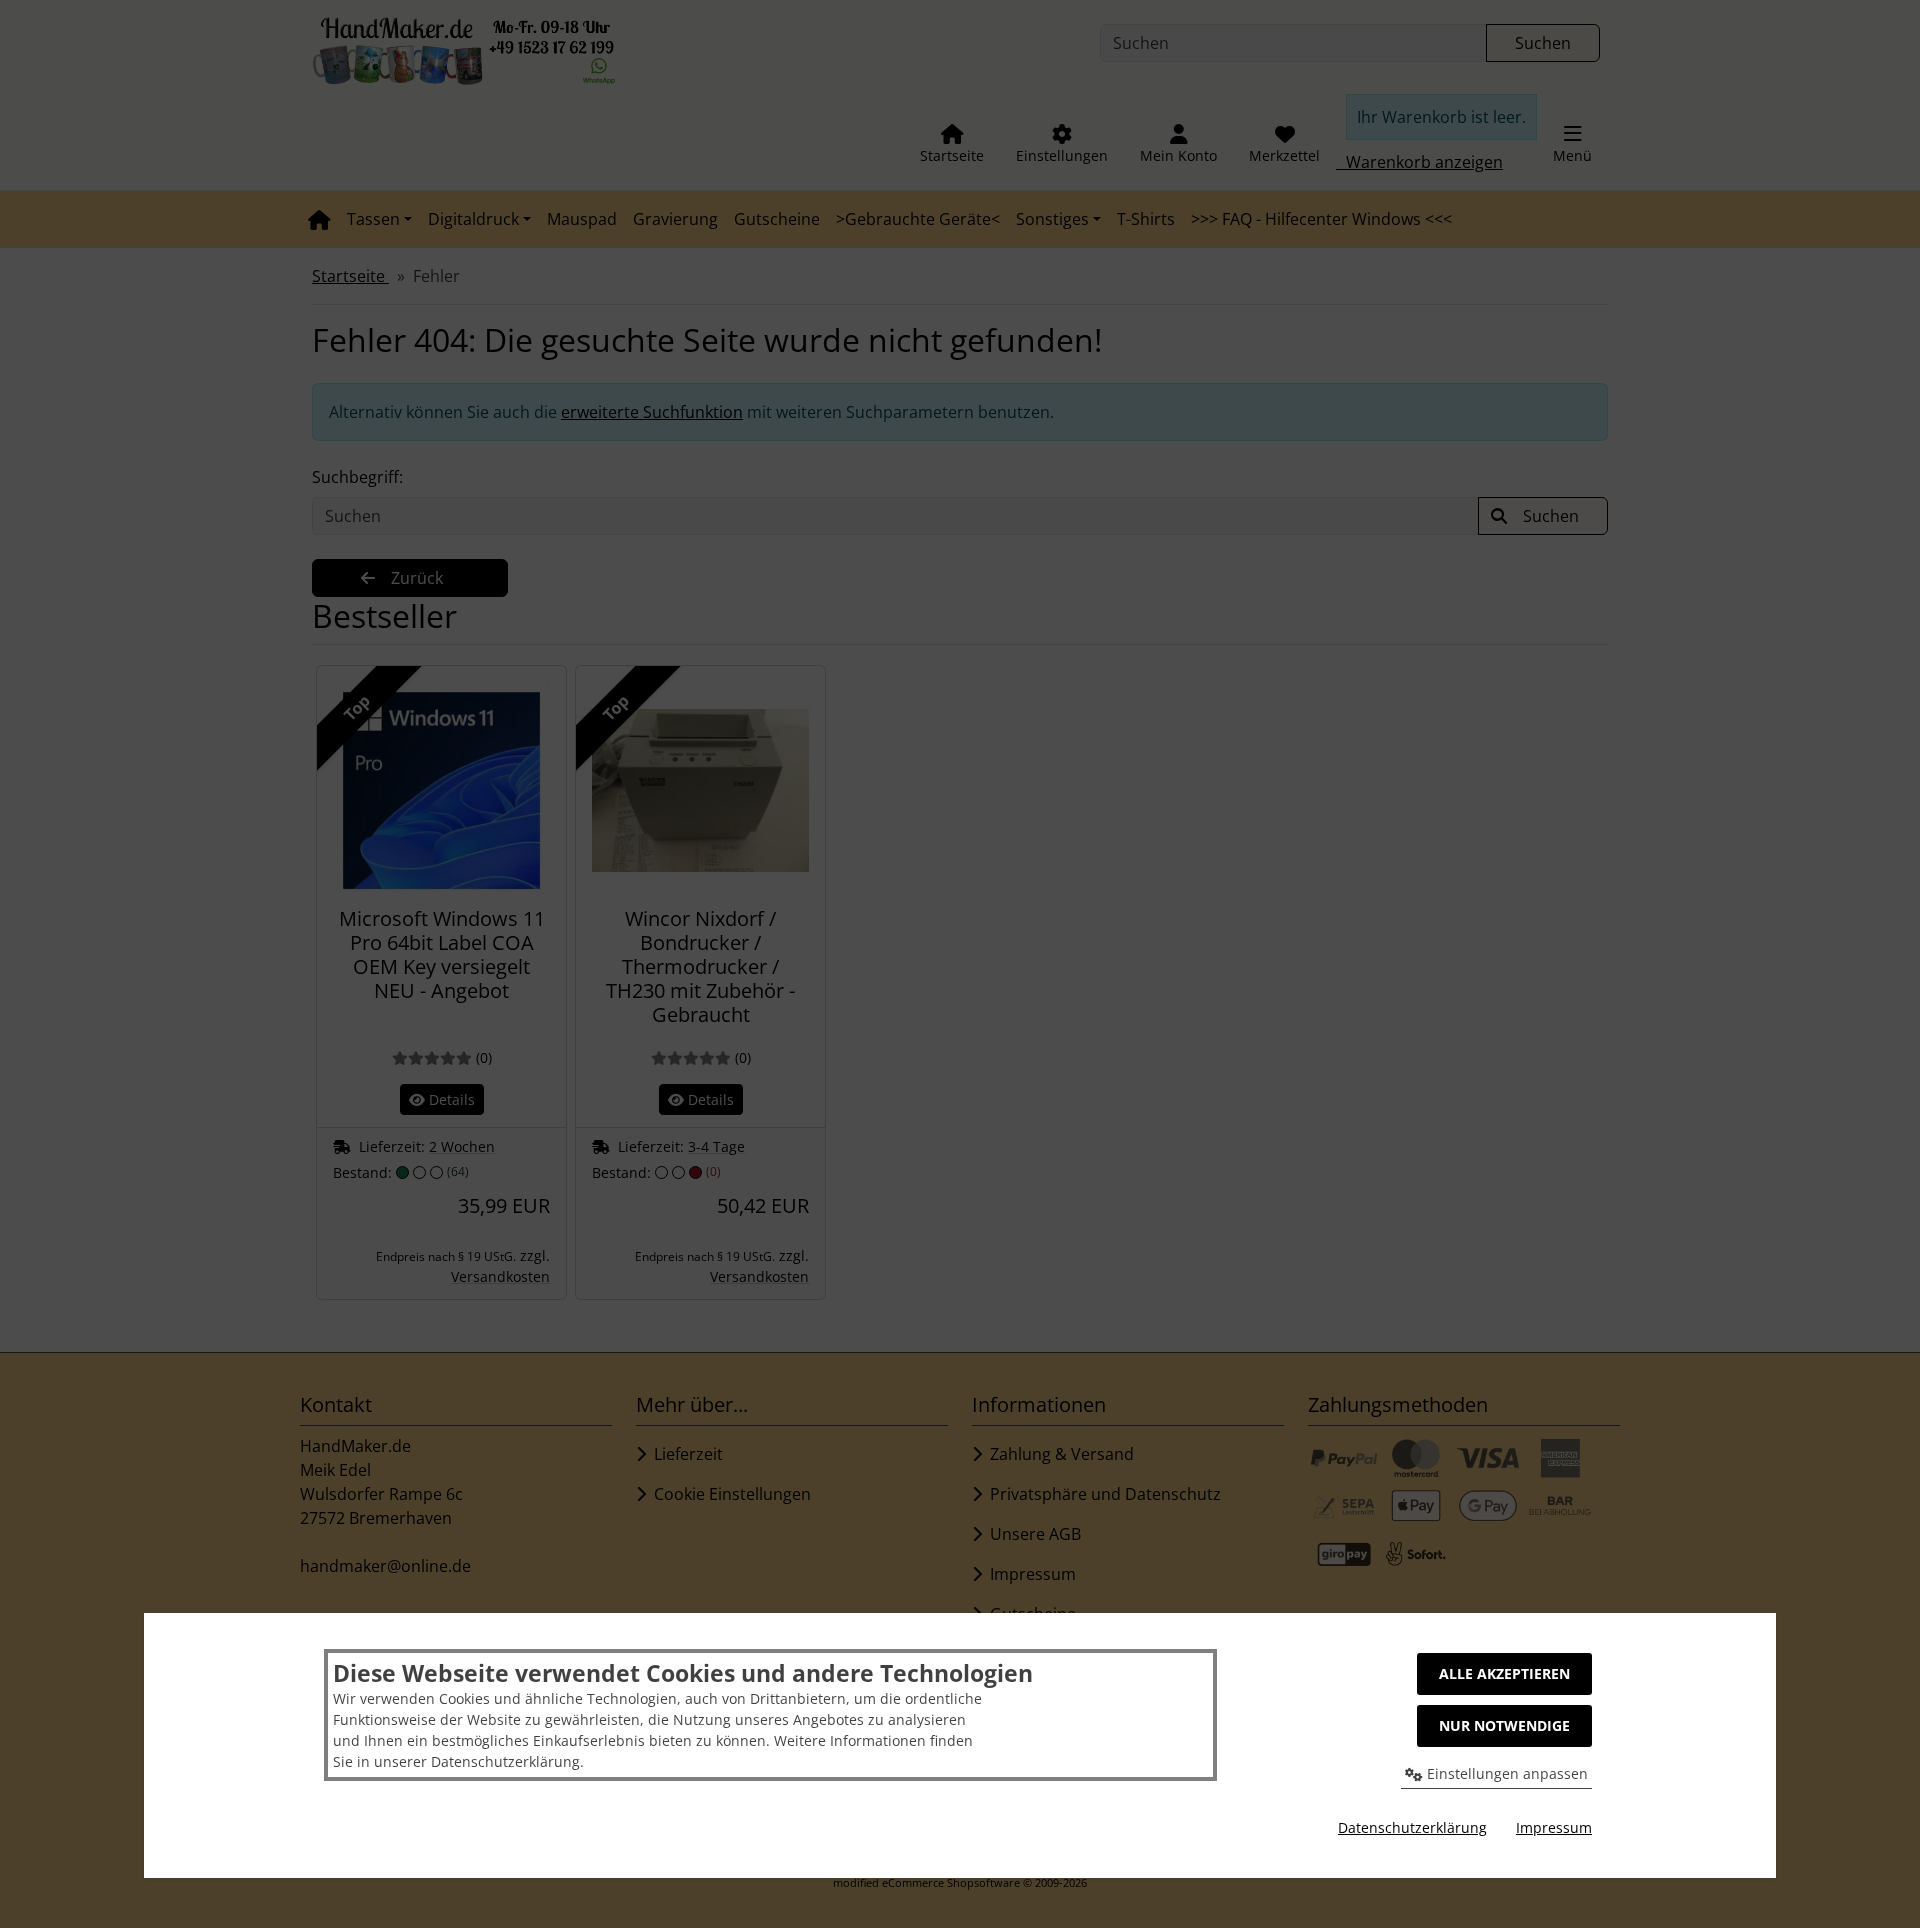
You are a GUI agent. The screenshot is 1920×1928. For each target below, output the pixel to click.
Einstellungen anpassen (1505, 1773)
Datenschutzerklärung (1412, 1827)
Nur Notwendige (1504, 1725)
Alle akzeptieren (1504, 1673)
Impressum (1554, 1827)
